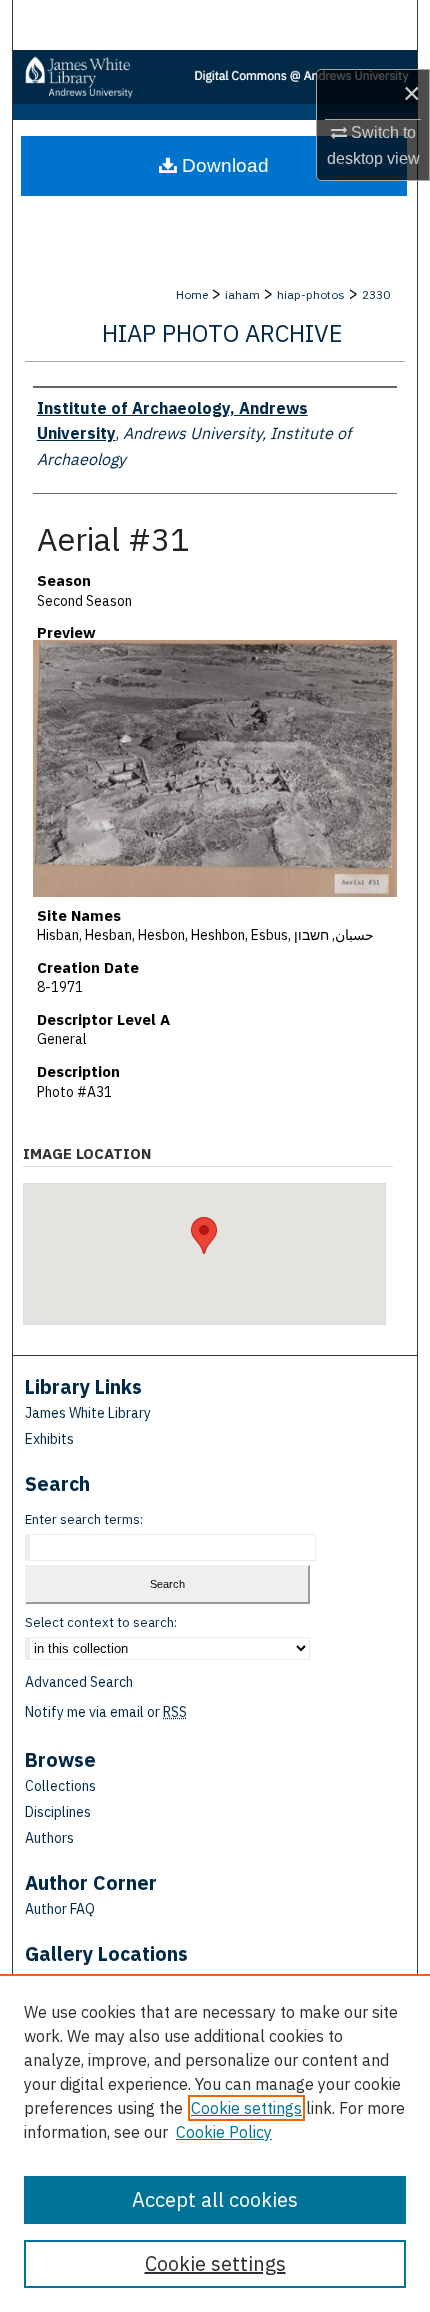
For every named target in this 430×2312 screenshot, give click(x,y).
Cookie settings (246, 2108)
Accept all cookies (215, 2199)
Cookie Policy (224, 2132)
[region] (215, 2143)
